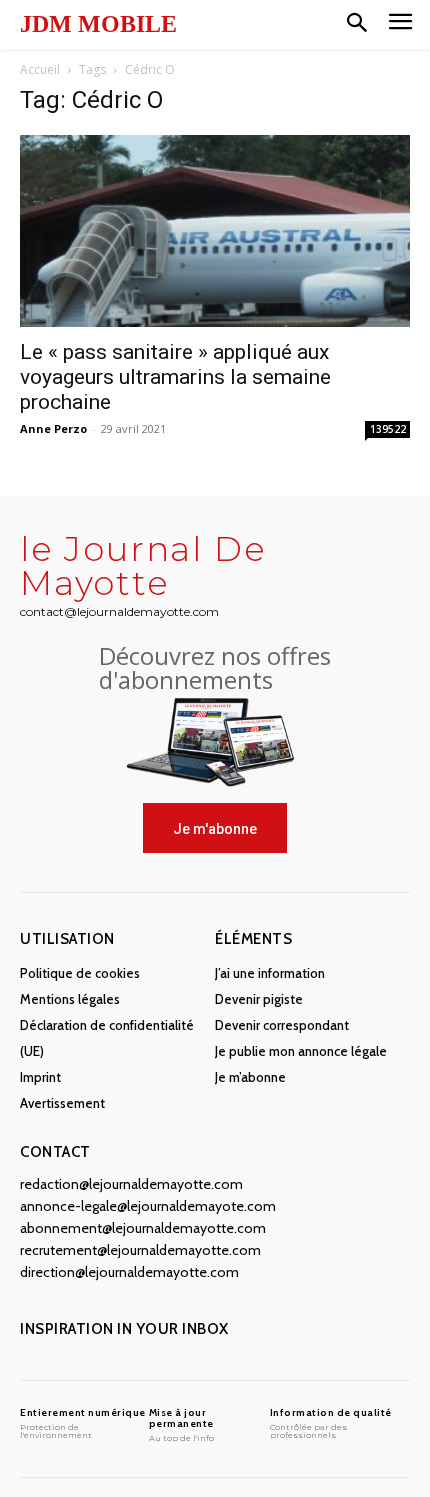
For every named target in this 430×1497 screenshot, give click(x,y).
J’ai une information (270, 973)
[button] (357, 24)
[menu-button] (400, 24)
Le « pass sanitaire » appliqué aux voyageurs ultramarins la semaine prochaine (175, 377)
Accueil (40, 69)
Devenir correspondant (282, 1025)
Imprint (40, 1077)
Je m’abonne (250, 1077)
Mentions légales (70, 999)
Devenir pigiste (259, 999)
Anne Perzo (53, 428)
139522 (388, 429)
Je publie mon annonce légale (301, 1051)
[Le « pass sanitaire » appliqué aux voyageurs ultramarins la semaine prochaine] (215, 231)
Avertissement (62, 1103)
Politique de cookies (80, 973)
